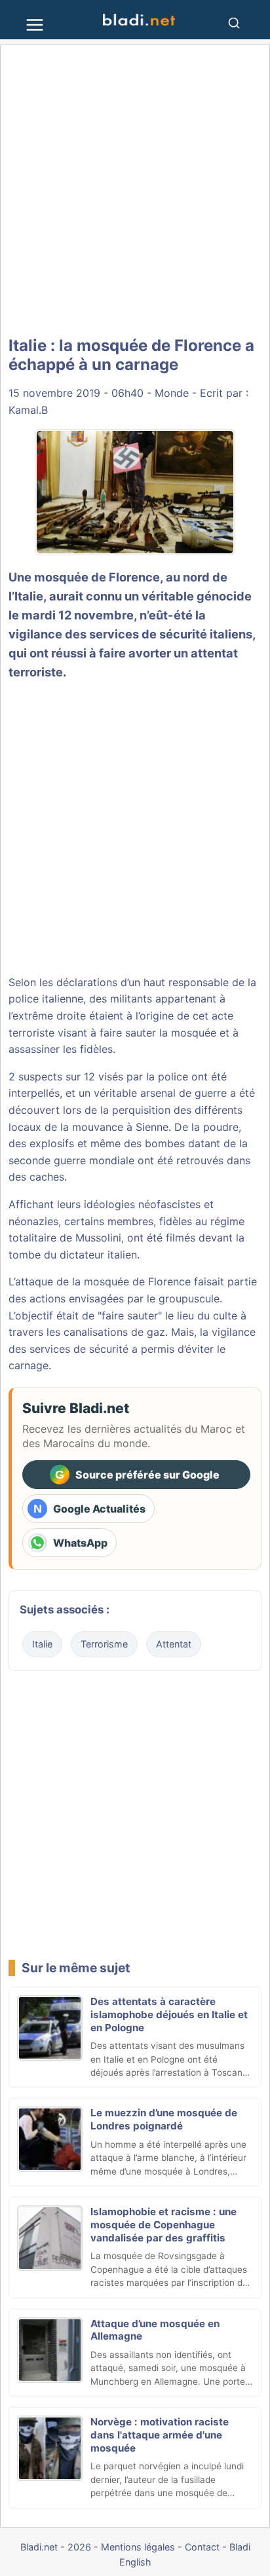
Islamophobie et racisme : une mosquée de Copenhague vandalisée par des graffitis (164, 2225)
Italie (42, 1644)
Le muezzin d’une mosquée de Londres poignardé (164, 2119)
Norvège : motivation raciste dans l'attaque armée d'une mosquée (160, 2435)
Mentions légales (138, 2547)
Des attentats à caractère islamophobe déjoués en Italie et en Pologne (169, 2015)
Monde (172, 393)
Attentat (174, 1644)
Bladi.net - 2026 (56, 2547)
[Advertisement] (135, 191)
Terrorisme (104, 1644)
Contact (202, 2547)
